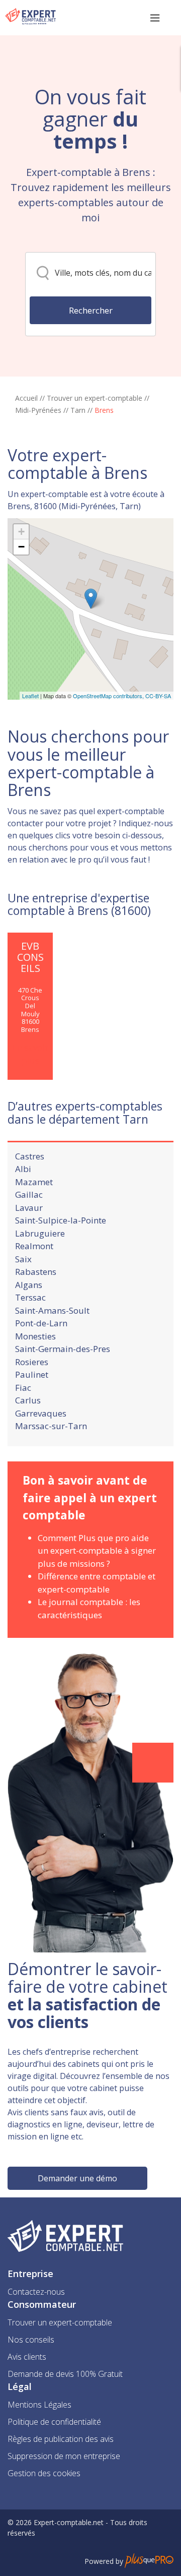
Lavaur (29, 1208)
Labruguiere (40, 1233)
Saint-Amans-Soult (52, 1310)
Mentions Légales (39, 2405)
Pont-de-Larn (41, 1323)
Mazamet (34, 1182)
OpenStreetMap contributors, (109, 696)
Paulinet (32, 1374)
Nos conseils (31, 2340)
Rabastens (36, 1272)
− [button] (21, 547)
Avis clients (27, 2357)
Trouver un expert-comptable (95, 398)
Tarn (78, 410)
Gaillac (29, 1194)
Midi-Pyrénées (38, 410)
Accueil (26, 398)
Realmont (34, 1246)
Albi (23, 1169)
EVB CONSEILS (30, 957)
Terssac (30, 1297)
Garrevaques (41, 1413)
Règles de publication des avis (61, 2439)
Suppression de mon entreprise (64, 2456)
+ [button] (21, 532)
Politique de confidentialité (54, 2422)
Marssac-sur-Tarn (51, 1426)
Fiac (23, 1388)
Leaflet (30, 696)
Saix (23, 1259)
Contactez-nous (36, 2292)
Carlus (28, 1400)
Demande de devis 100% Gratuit (65, 2374)
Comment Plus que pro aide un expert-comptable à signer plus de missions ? (97, 1551)
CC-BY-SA (158, 696)
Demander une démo (77, 2178)
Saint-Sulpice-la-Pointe (61, 1220)
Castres (30, 1156)
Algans (29, 1285)
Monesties (35, 1336)
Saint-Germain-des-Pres (63, 1349)
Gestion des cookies (44, 2473)
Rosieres (32, 1362)
